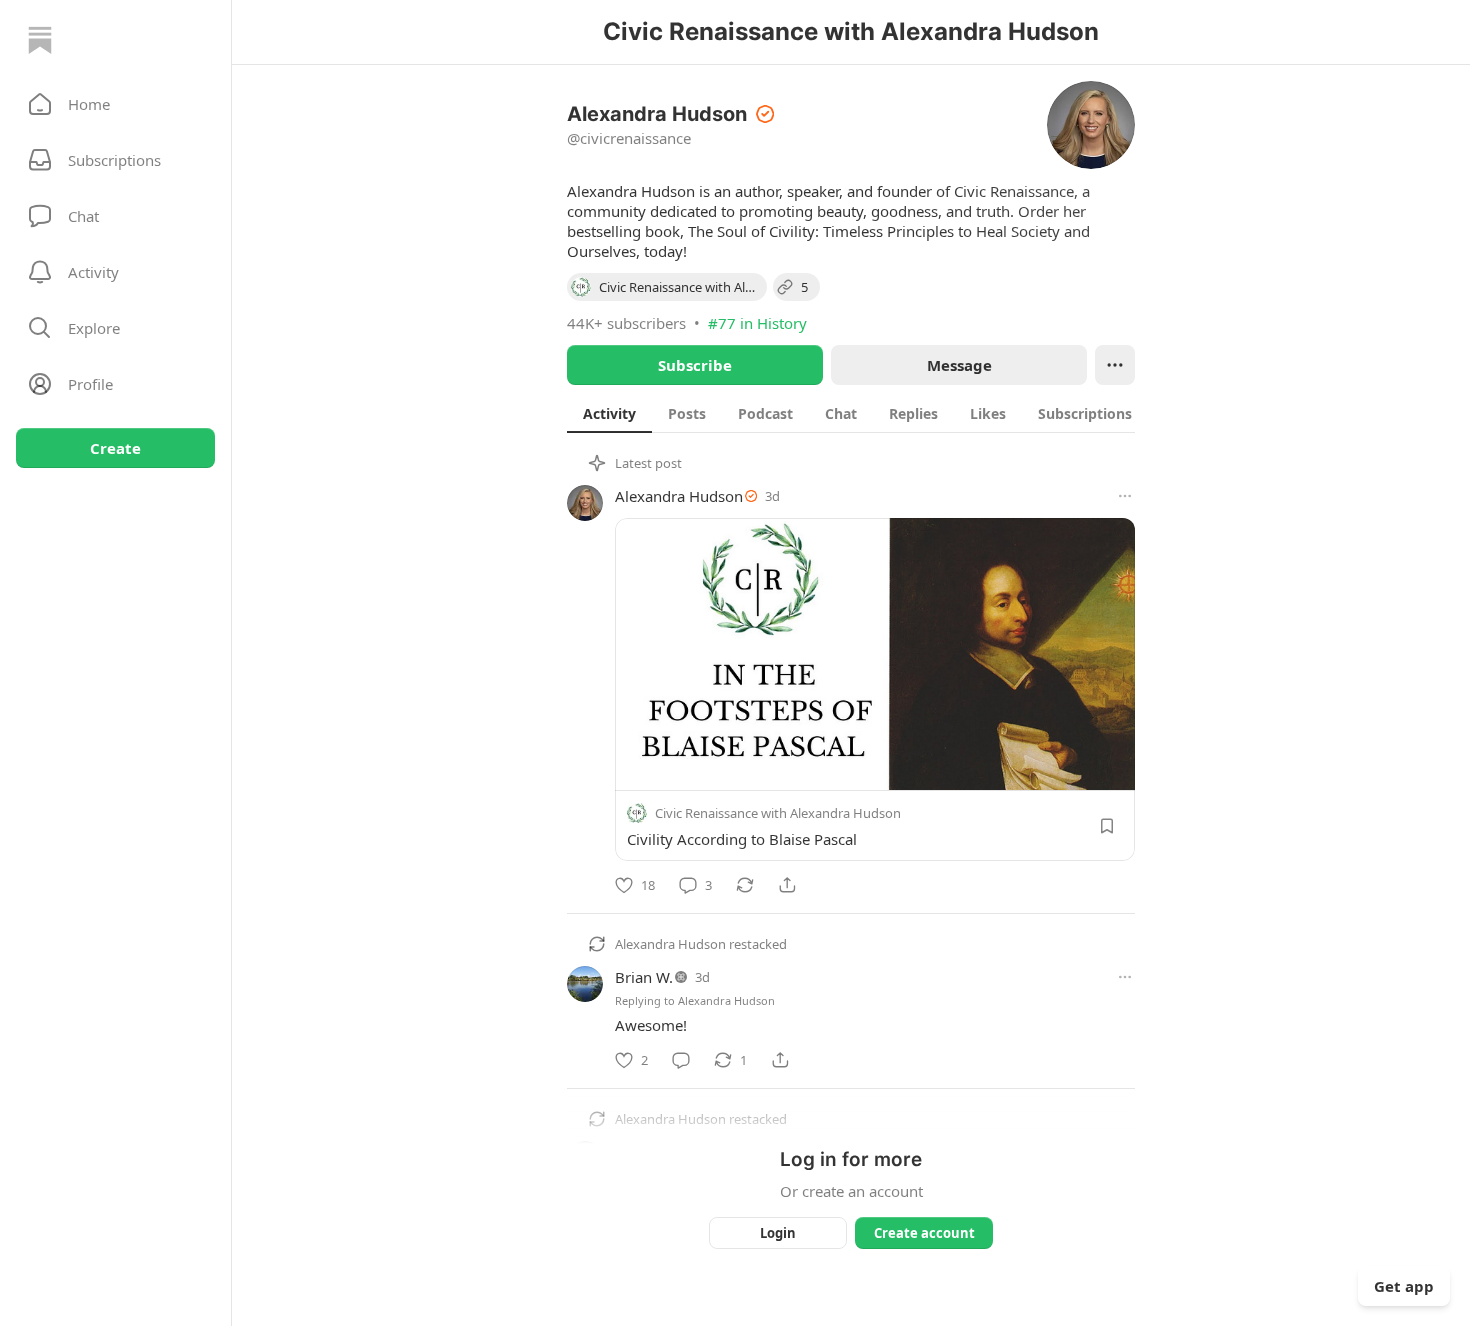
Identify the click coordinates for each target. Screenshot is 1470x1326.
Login (778, 1233)
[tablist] (868, 413)
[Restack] (745, 885)
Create (115, 448)
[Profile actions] (1115, 365)
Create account (924, 1233)
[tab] (609, 413)
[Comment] (681, 1060)
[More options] (1125, 496)
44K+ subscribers (626, 323)
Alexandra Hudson (679, 496)
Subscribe (695, 365)
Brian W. (644, 977)
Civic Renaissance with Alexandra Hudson (778, 813)
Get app (1404, 1286)
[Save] (1107, 826)
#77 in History (757, 323)
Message (959, 365)
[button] (115, 104)
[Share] (787, 885)
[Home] (40, 40)
